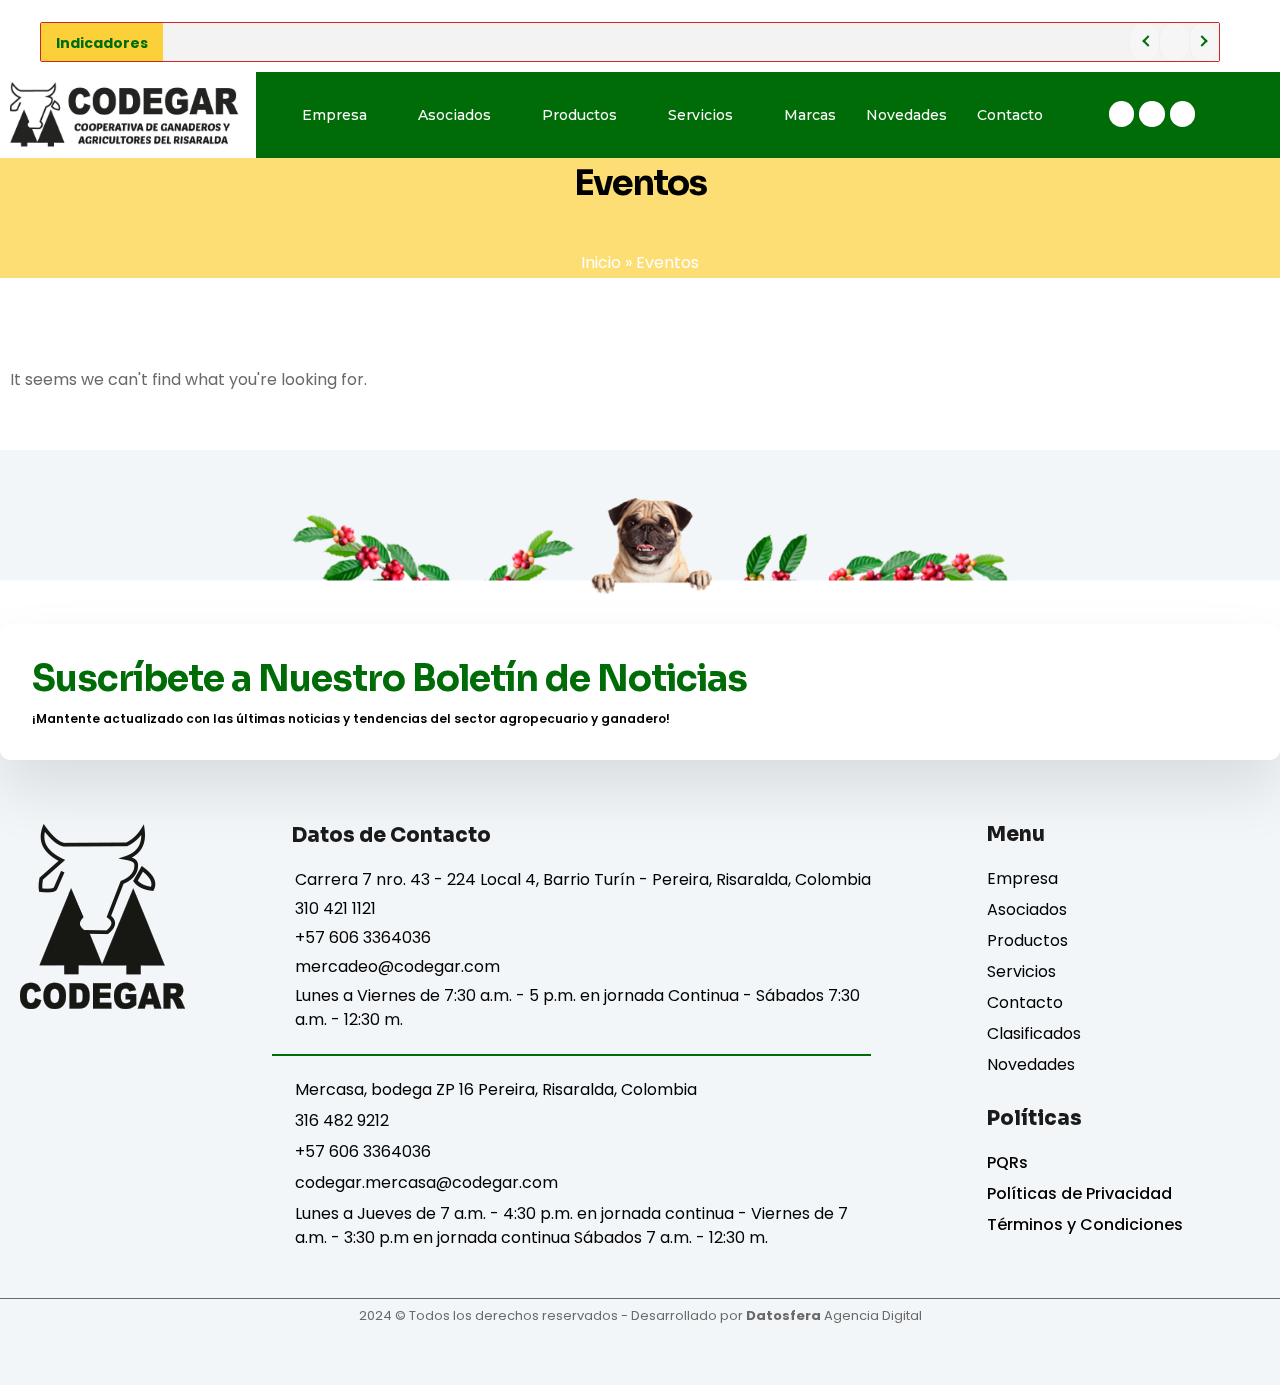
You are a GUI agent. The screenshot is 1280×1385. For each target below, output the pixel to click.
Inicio (601, 262)
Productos (579, 115)
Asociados (454, 115)
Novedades (906, 115)
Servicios (700, 115)
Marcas (810, 115)
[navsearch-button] (1241, 115)
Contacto (1010, 115)
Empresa (334, 115)
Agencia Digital (834, 1315)
